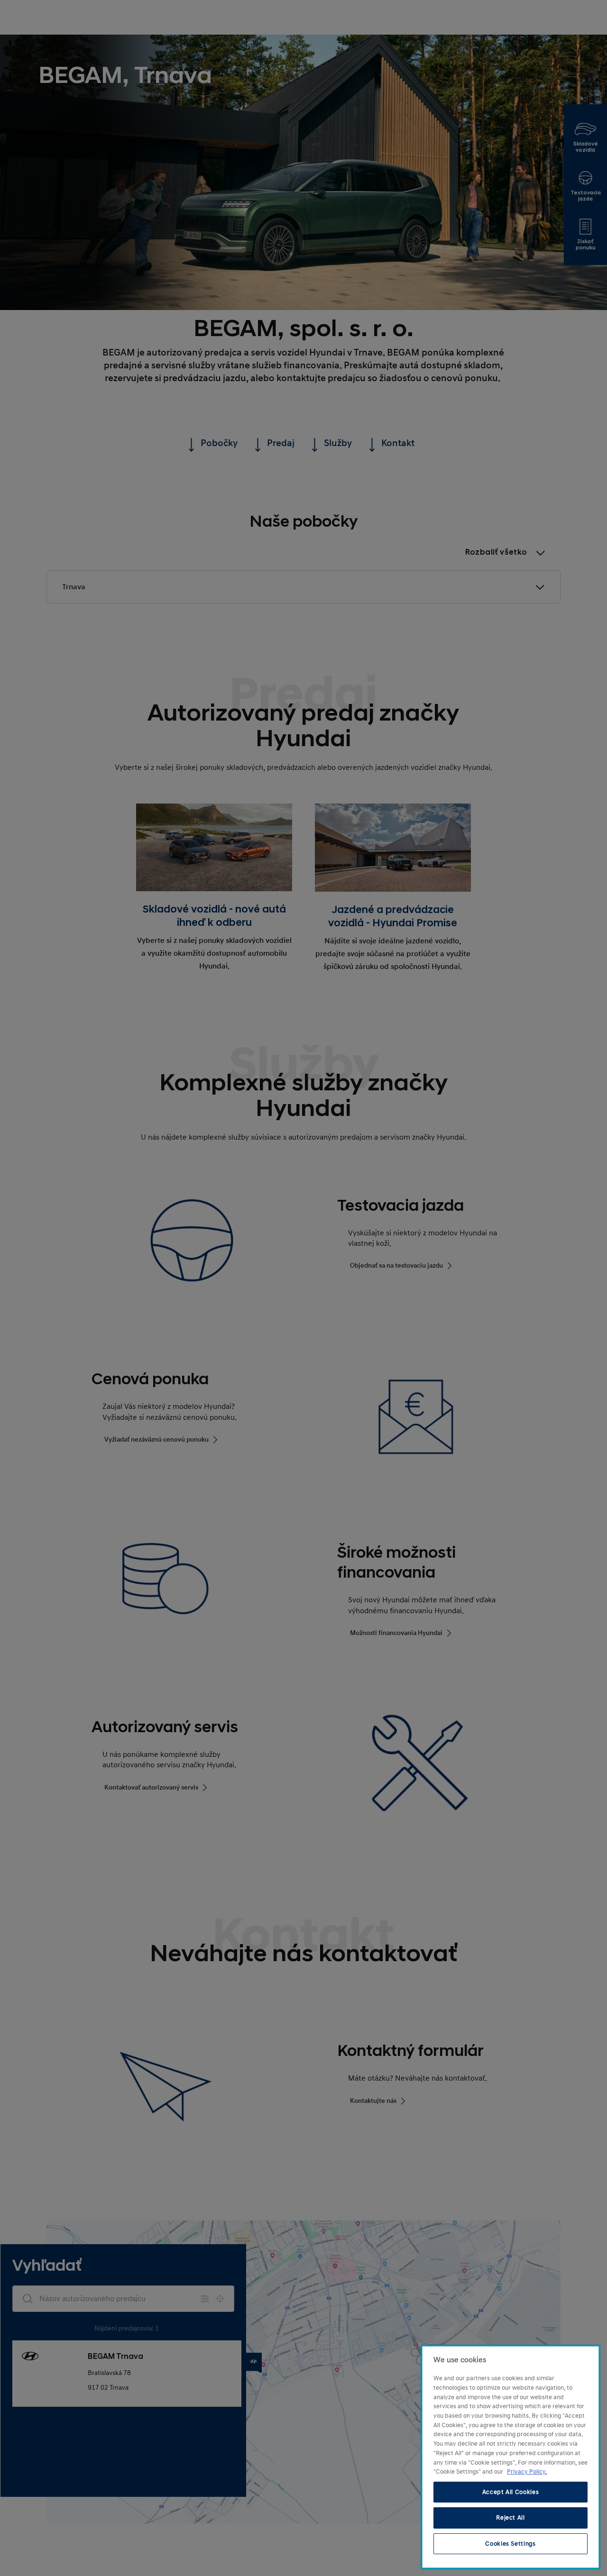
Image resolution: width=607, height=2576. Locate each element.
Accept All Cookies (511, 2492)
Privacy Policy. (527, 2472)
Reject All (510, 2518)
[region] (510, 2457)
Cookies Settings (510, 2544)
